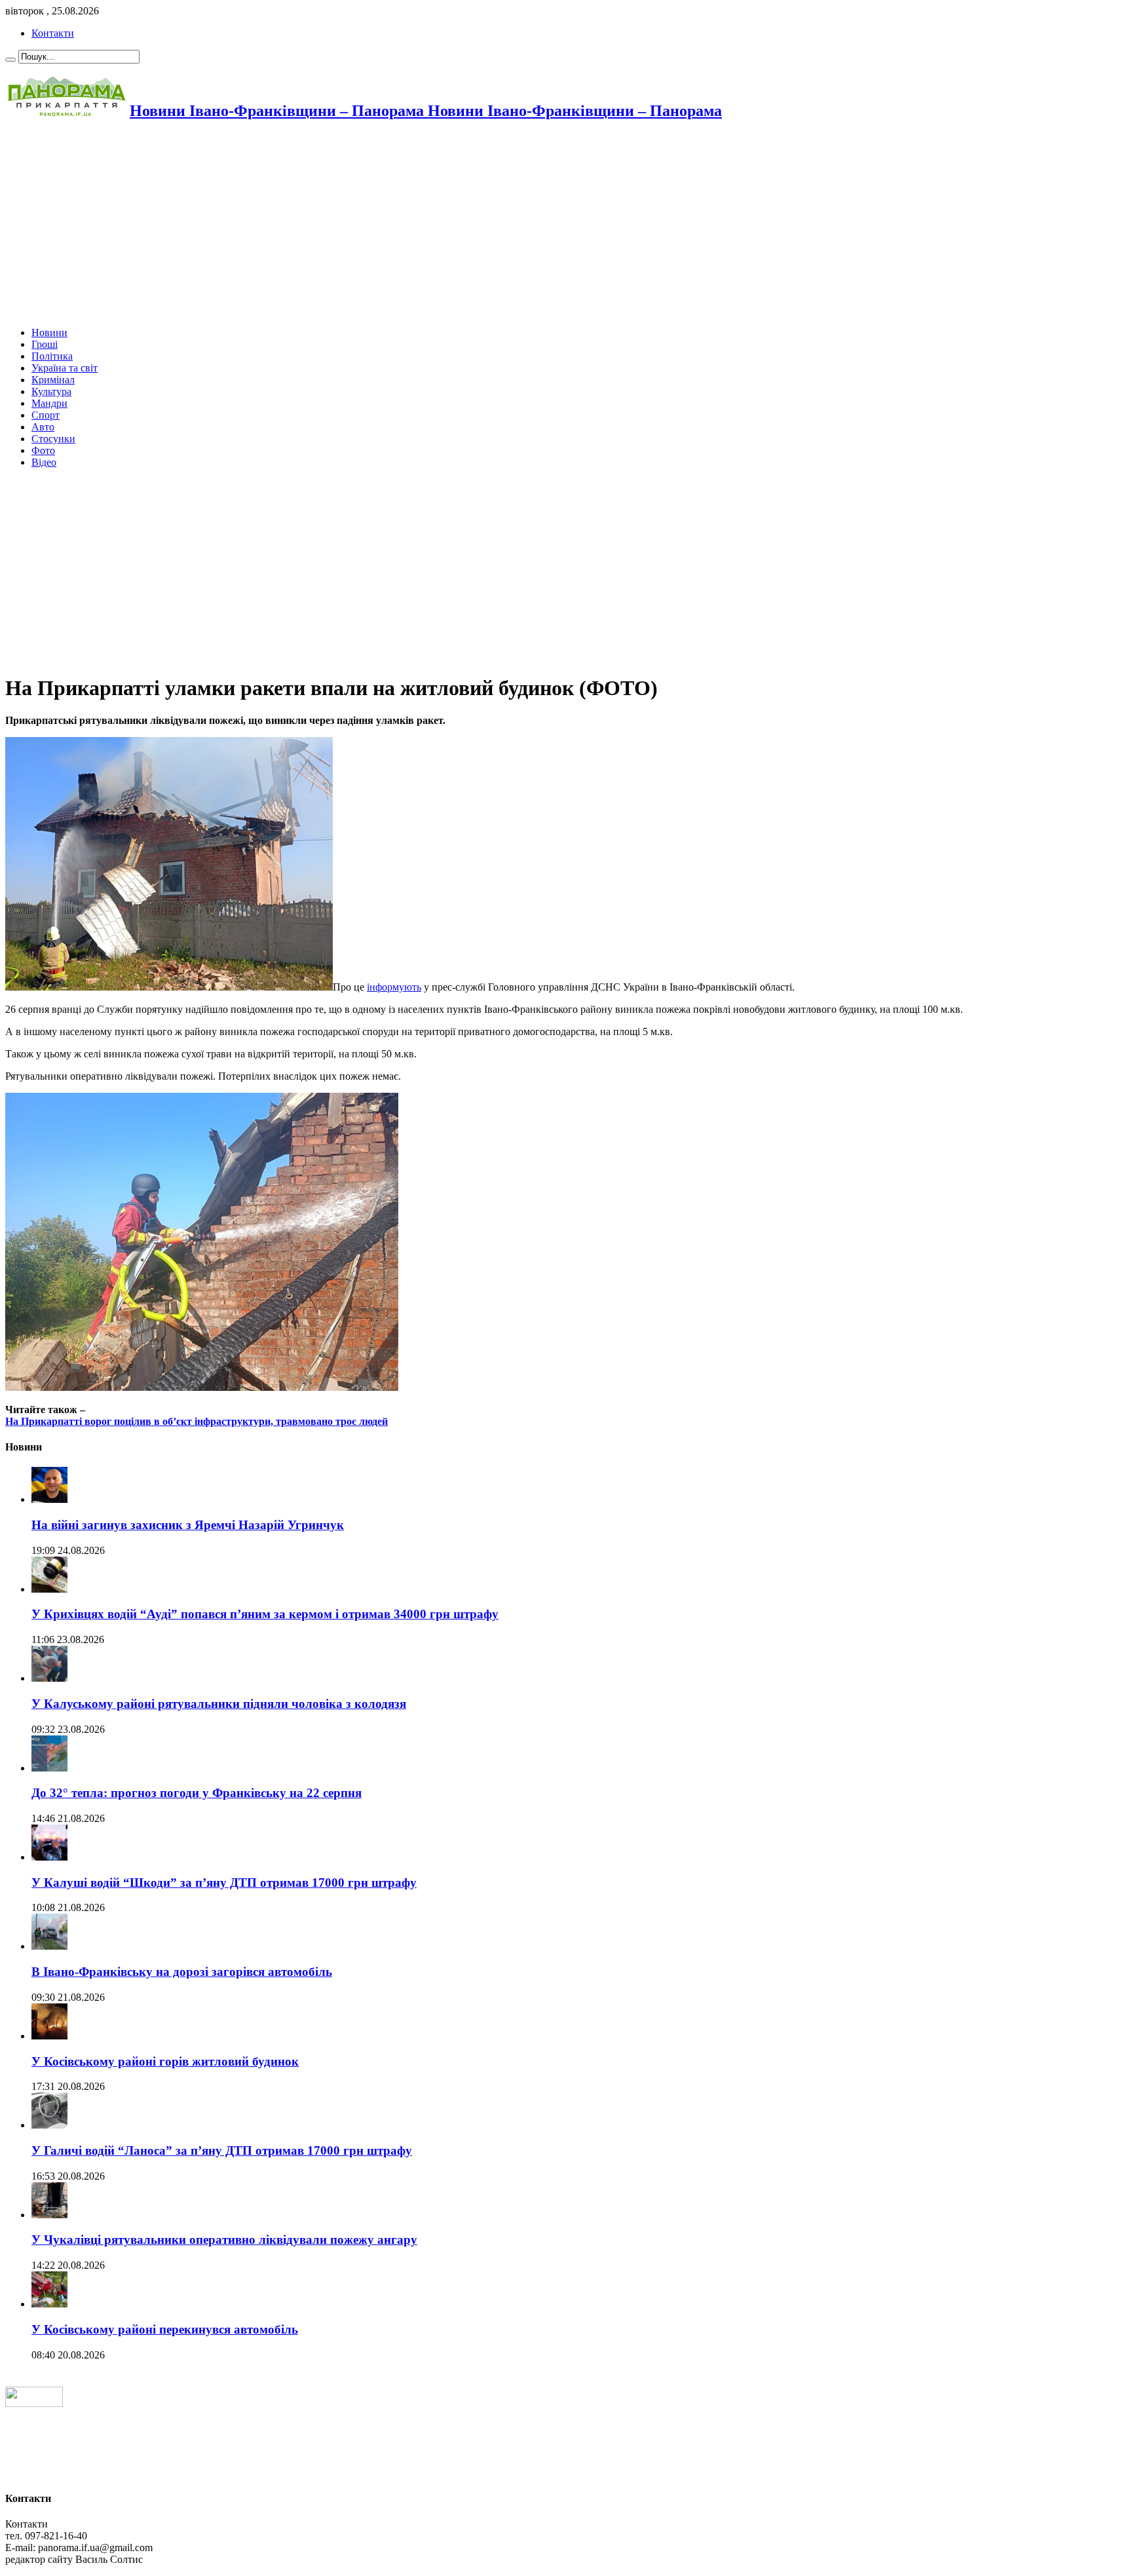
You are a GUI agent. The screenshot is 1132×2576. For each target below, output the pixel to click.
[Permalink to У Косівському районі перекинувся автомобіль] (49, 2304)
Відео (44, 462)
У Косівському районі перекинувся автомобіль (165, 2329)
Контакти (53, 33)
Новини (49, 332)
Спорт (46, 415)
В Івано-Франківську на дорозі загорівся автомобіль (182, 1972)
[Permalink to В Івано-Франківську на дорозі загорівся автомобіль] (49, 1946)
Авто (43, 427)
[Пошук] (10, 60)
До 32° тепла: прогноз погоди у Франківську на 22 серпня (197, 1793)
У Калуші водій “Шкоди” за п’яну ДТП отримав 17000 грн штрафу (224, 1883)
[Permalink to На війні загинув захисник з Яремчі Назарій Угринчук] (49, 1499)
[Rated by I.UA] (34, 2403)
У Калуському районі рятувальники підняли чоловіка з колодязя (219, 1704)
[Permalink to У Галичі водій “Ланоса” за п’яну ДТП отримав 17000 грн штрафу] (49, 2125)
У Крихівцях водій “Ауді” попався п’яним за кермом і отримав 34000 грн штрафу (265, 1614)
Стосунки (53, 439)
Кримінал (53, 380)
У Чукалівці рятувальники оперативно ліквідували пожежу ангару (224, 2240)
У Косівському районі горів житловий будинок (165, 2061)
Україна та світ (65, 368)
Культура (51, 391)
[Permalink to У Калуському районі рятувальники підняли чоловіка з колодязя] (49, 1678)
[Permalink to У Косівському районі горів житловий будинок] (49, 2036)
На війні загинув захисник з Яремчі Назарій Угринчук (188, 1525)
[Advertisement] (398, 225)
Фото (43, 450)
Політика (52, 356)
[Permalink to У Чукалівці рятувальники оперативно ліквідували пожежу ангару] (49, 2215)
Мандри (49, 403)
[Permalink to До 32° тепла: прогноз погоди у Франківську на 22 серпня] (49, 1768)
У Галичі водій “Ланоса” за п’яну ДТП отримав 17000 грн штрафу (222, 2150)
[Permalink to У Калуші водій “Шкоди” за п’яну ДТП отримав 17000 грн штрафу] (49, 1857)
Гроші (45, 344)
